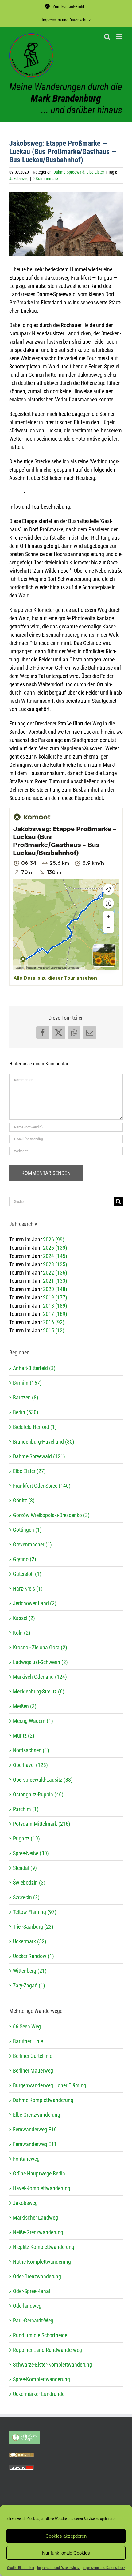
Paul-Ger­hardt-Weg (33, 2320)
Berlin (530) (26, 1412)
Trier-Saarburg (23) (33, 1927)
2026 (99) (54, 1239)
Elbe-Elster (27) (29, 1471)
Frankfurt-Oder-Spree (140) (42, 1486)
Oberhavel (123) (30, 1765)
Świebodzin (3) (29, 1883)
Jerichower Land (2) (35, 1603)
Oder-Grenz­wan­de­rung (37, 2276)
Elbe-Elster (95, 172)
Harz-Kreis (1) (28, 1589)
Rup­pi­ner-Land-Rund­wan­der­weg (47, 2350)
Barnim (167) (27, 1383)
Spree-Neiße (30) (31, 1853)
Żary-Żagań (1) (29, 1985)
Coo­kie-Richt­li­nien (21, 2568)
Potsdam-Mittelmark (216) (42, 1824)
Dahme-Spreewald (69, 172)
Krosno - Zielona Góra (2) (40, 1647)
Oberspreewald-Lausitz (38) (43, 1780)
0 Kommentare (45, 179)
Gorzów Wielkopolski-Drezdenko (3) (51, 1515)
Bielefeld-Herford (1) (35, 1427)
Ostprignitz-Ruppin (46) (38, 1794)
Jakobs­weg (25, 2203)
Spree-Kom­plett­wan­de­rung (41, 2379)
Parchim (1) (26, 1809)
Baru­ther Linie (28, 2041)
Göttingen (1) (27, 1530)
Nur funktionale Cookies (66, 2553)
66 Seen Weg (27, 2026)
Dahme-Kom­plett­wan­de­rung (43, 2100)
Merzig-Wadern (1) (33, 1721)
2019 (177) (55, 1297)
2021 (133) (55, 1281)
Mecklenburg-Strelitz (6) (39, 1691)
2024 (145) (55, 1256)
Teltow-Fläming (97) (35, 1912)
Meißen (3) (25, 1706)
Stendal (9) (25, 1868)
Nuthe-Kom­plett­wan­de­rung (42, 2262)
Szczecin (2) (26, 1897)
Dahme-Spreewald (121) (39, 1456)
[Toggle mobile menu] (120, 37)
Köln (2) (22, 1633)
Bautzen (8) (26, 1397)
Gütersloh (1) (27, 1574)
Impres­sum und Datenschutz (58, 2568)
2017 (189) (55, 1314)
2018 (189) (55, 1306)
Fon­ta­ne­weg (26, 2159)
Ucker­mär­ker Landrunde (39, 2394)
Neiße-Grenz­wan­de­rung (38, 2232)
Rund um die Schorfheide (40, 2335)
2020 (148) (55, 1289)
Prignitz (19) (26, 1838)
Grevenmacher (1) (32, 1544)
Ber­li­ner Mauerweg (33, 2071)
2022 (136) (55, 1273)
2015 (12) (54, 1330)
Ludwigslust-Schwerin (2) (40, 1662)
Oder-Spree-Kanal (31, 2291)
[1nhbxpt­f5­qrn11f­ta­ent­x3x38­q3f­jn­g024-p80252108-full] (66, 224)
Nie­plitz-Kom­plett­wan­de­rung (44, 2247)
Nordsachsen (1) (31, 1750)
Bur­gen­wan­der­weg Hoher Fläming (50, 2085)
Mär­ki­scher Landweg (35, 2218)
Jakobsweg (19, 179)
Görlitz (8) (24, 1500)
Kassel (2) (24, 1618)
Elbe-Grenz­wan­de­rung (37, 2115)
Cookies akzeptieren (66, 2536)
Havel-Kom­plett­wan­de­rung (42, 2188)
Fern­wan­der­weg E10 (35, 2129)
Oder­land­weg (27, 2306)
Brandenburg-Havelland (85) (44, 1442)
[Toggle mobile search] (107, 37)
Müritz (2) (24, 1736)
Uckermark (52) (30, 1941)
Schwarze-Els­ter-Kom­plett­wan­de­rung (52, 2365)
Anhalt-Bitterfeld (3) (34, 1368)
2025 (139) (55, 1248)
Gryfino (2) (25, 1559)
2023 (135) (55, 1264)
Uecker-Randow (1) (33, 1956)
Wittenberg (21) (30, 1971)
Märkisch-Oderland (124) (40, 1677)
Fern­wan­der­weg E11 (35, 2144)
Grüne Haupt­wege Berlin (39, 2173)
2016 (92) (54, 1322)
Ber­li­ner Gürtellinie (33, 2056)
